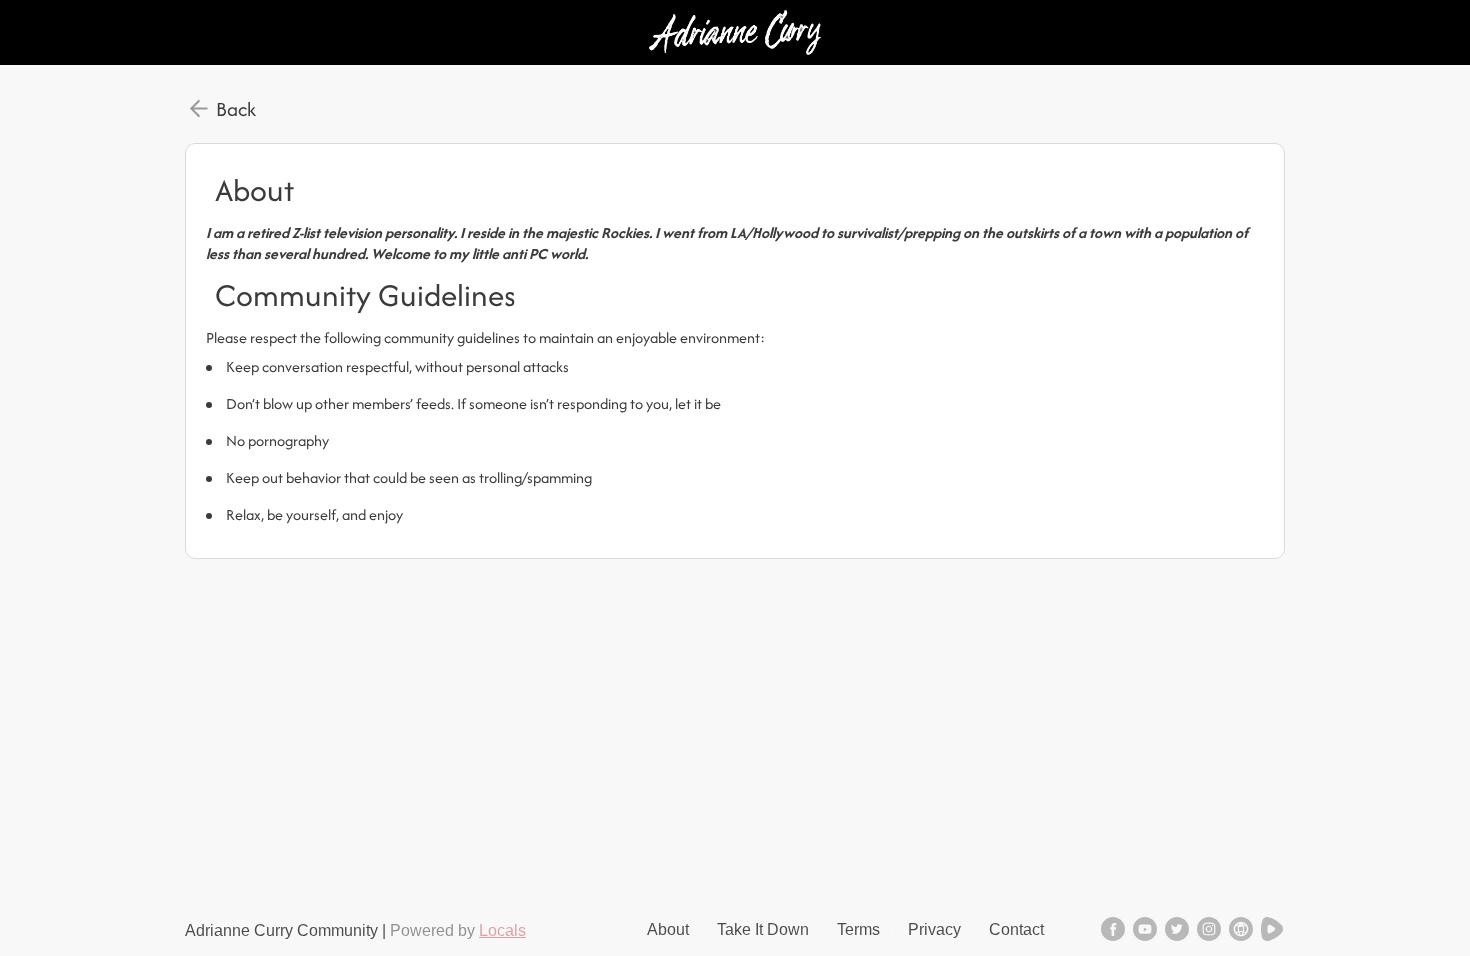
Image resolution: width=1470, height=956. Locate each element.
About (668, 929)
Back (236, 109)
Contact (1016, 929)
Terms (858, 929)
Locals (502, 930)
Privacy (934, 929)
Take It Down (763, 929)
